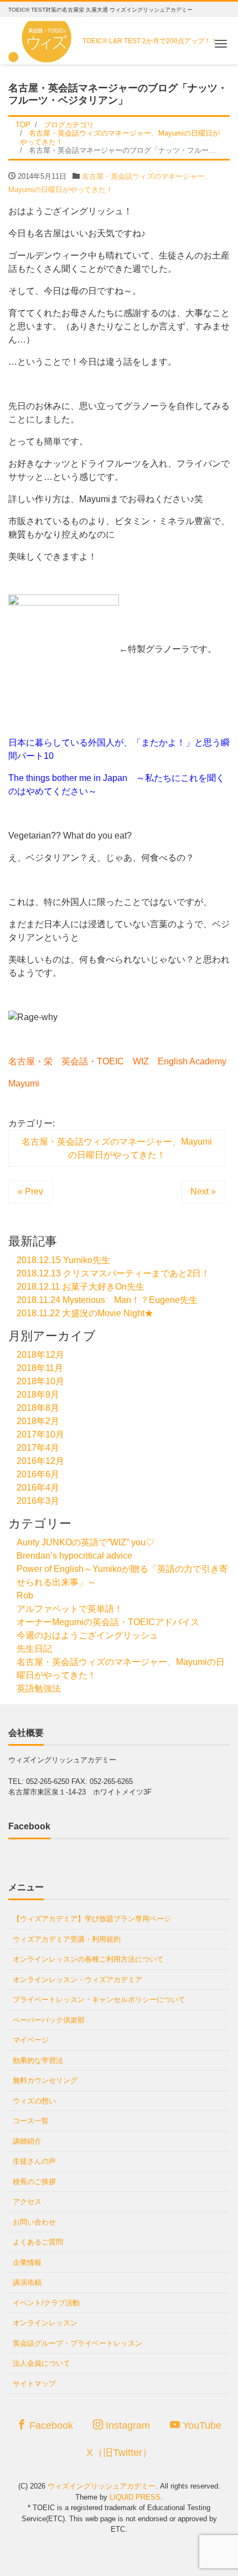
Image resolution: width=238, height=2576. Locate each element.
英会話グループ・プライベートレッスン (77, 2343)
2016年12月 (40, 1461)
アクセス (27, 2202)
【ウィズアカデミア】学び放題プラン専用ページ (92, 1919)
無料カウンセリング (45, 2080)
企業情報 (27, 2262)
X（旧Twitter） (119, 2453)
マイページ (31, 2040)
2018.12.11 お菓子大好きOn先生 (81, 1287)
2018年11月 (40, 1368)
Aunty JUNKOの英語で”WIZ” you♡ (86, 1542)
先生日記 (34, 1649)
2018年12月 (40, 1355)
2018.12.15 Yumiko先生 (63, 1260)
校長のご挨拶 (34, 2182)
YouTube (201, 2425)
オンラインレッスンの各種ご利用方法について (88, 1959)
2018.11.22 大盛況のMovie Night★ (85, 1313)
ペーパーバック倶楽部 (49, 2020)
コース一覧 (31, 2121)
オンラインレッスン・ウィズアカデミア (77, 1980)
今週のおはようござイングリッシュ (87, 1635)
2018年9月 (38, 1395)
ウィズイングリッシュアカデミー (102, 2486)
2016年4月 (38, 1488)
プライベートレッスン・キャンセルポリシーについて (99, 2000)
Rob (25, 1595)
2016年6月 (38, 1474)
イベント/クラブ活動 (46, 2303)
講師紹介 (27, 2141)
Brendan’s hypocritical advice (74, 1556)
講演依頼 (27, 2282)
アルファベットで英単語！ (70, 1609)
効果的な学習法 (38, 2060)
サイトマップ (34, 2384)
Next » (203, 1191)
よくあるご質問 (38, 2242)
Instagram (126, 2425)
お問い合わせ (34, 2222)
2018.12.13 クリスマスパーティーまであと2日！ (113, 1273)
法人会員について (42, 2363)
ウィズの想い (34, 2101)
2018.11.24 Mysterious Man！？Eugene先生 (107, 1300)
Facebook (50, 2425)
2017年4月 (38, 1448)
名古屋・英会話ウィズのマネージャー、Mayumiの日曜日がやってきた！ (117, 1148)
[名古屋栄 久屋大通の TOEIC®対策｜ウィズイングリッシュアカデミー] (42, 38)
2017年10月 (40, 1434)
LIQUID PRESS (135, 2497)
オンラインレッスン (45, 2323)
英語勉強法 (39, 1688)
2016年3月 (38, 1501)
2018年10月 (40, 1381)
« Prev (30, 1191)
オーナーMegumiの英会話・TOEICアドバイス (108, 1622)
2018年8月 (38, 1408)
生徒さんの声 (34, 2161)
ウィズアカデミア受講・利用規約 (67, 1939)
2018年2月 (38, 1421)
